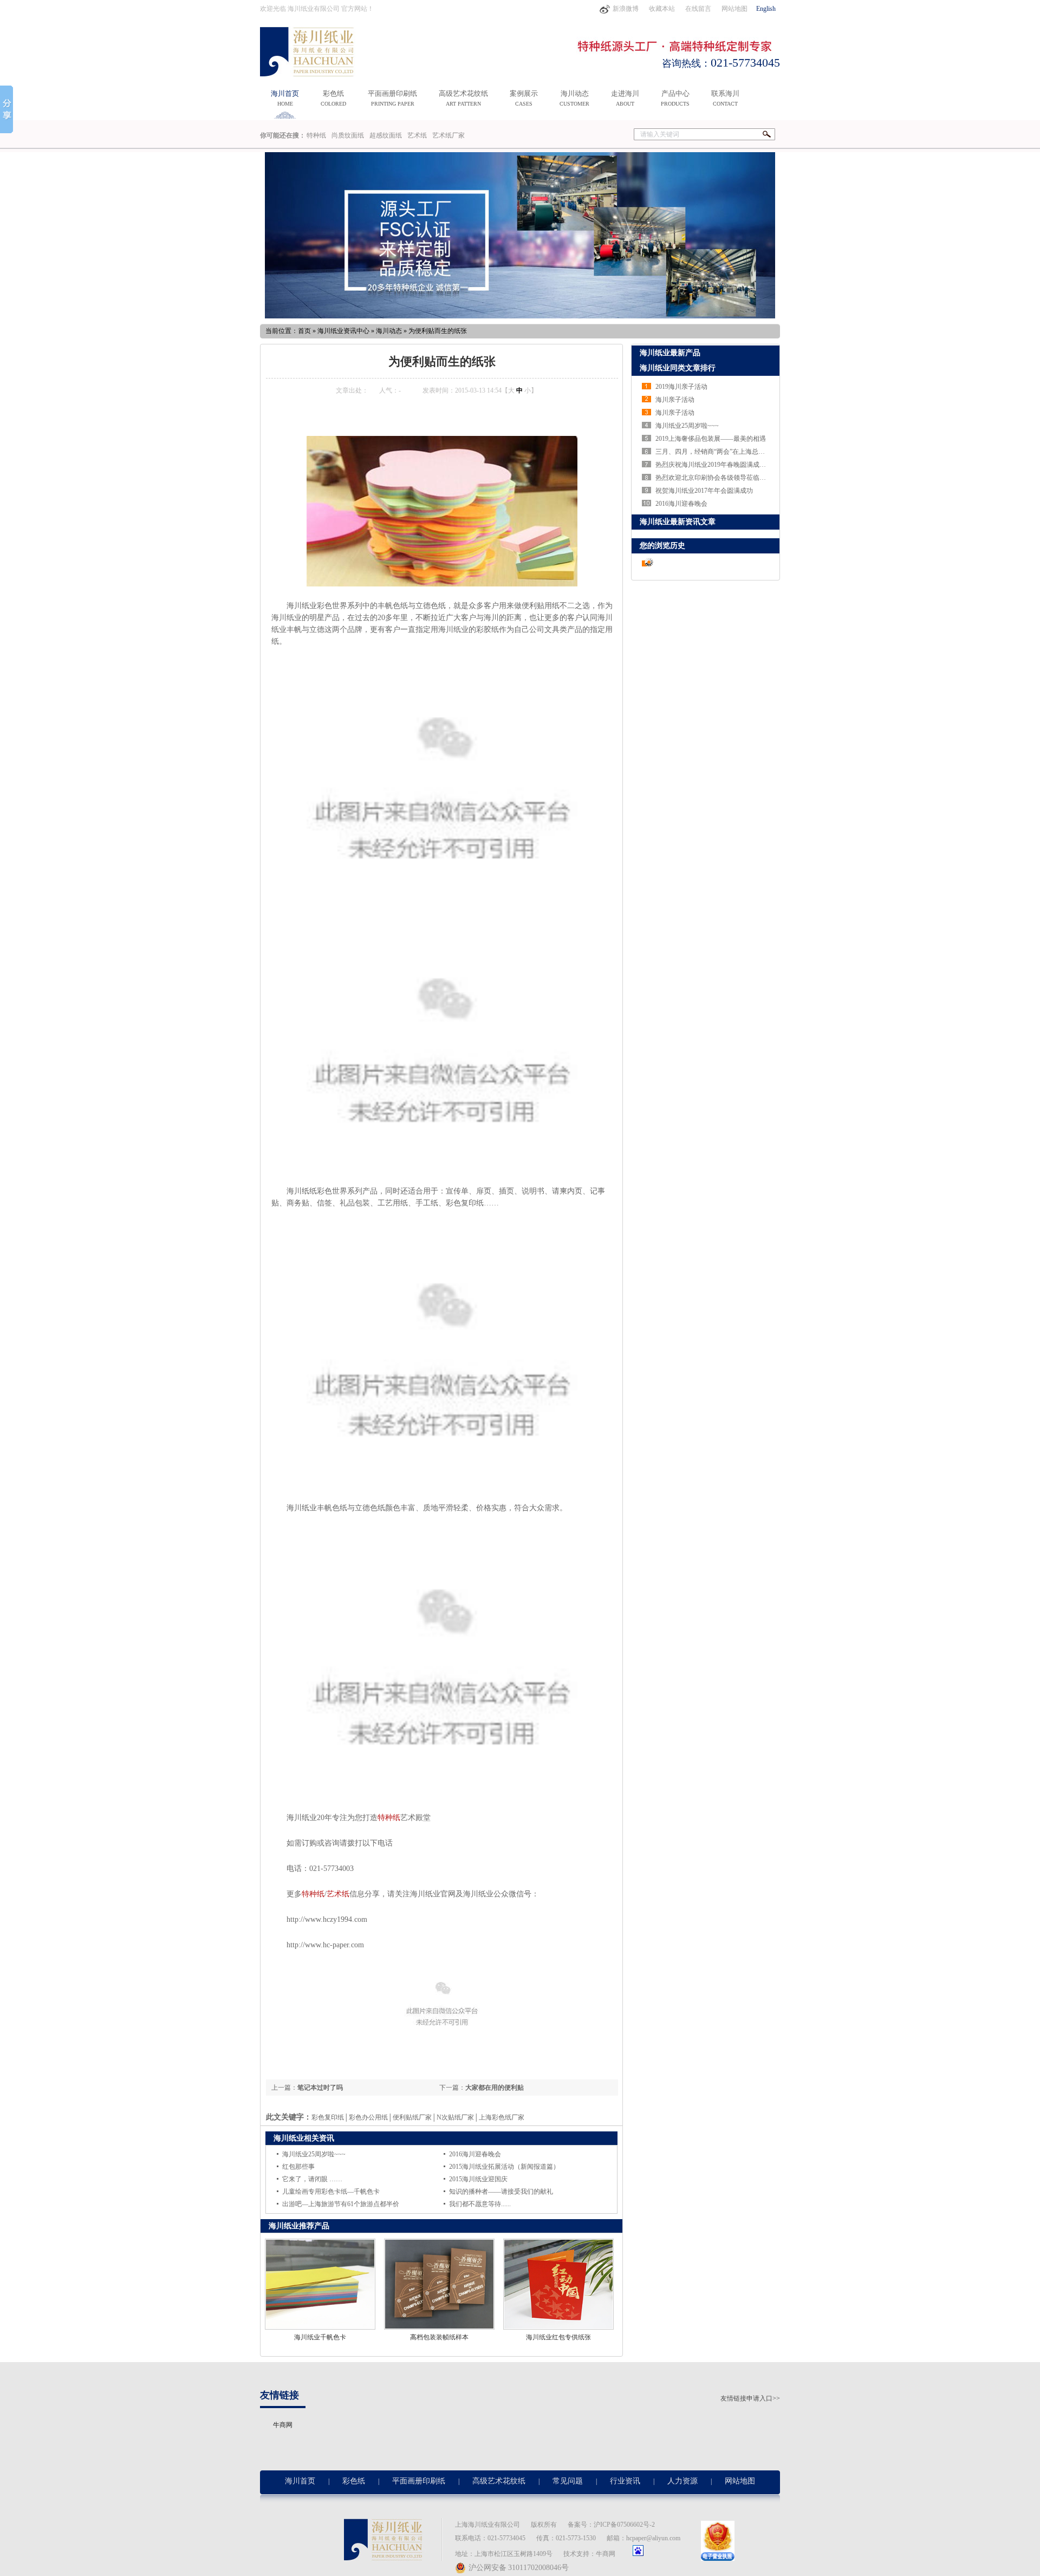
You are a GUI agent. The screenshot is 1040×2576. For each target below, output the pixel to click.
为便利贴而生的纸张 (438, 331)
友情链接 (279, 2395)
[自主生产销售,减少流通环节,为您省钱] (520, 235)
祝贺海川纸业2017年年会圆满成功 (704, 491)
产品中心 (675, 98)
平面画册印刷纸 (392, 98)
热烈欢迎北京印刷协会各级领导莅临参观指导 (720, 478)
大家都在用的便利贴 (495, 2088)
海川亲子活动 (675, 400)
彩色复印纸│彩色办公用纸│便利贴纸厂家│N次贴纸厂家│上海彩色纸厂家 (418, 2117)
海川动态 (574, 98)
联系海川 (725, 98)
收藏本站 (663, 9)
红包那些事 (298, 2167)
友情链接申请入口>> (750, 2398)
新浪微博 (626, 9)
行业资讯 (625, 2481)
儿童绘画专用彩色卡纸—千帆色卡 (331, 2192)
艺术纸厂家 (448, 135)
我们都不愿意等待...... (480, 2204)
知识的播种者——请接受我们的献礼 (501, 2192)
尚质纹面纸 (348, 135)
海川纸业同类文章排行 (678, 368)
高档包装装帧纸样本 (439, 2337)
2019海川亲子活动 (681, 387)
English (766, 9)
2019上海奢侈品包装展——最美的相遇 (711, 439)
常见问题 (568, 2481)
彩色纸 (333, 98)
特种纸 (316, 135)
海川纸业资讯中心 (343, 331)
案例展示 (524, 98)
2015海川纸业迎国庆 (478, 2179)
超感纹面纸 (386, 135)
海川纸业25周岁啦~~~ (314, 2154)
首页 (304, 331)
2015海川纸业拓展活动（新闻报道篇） (504, 2167)
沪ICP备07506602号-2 (624, 2525)
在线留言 (698, 9)
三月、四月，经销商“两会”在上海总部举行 (717, 452)
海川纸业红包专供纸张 (558, 2337)
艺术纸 (417, 135)
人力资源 (682, 2481)
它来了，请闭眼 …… (312, 2179)
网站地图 (734, 9)
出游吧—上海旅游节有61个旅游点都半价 (341, 2204)
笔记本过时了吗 (320, 2088)
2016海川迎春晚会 (475, 2154)
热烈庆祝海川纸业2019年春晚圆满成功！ (714, 465)
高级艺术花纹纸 (463, 98)
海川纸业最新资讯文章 (678, 522)
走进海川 (625, 98)
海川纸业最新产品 (670, 353)
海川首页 (285, 98)
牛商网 (283, 2425)
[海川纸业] (311, 70)
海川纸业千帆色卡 (320, 2337)
